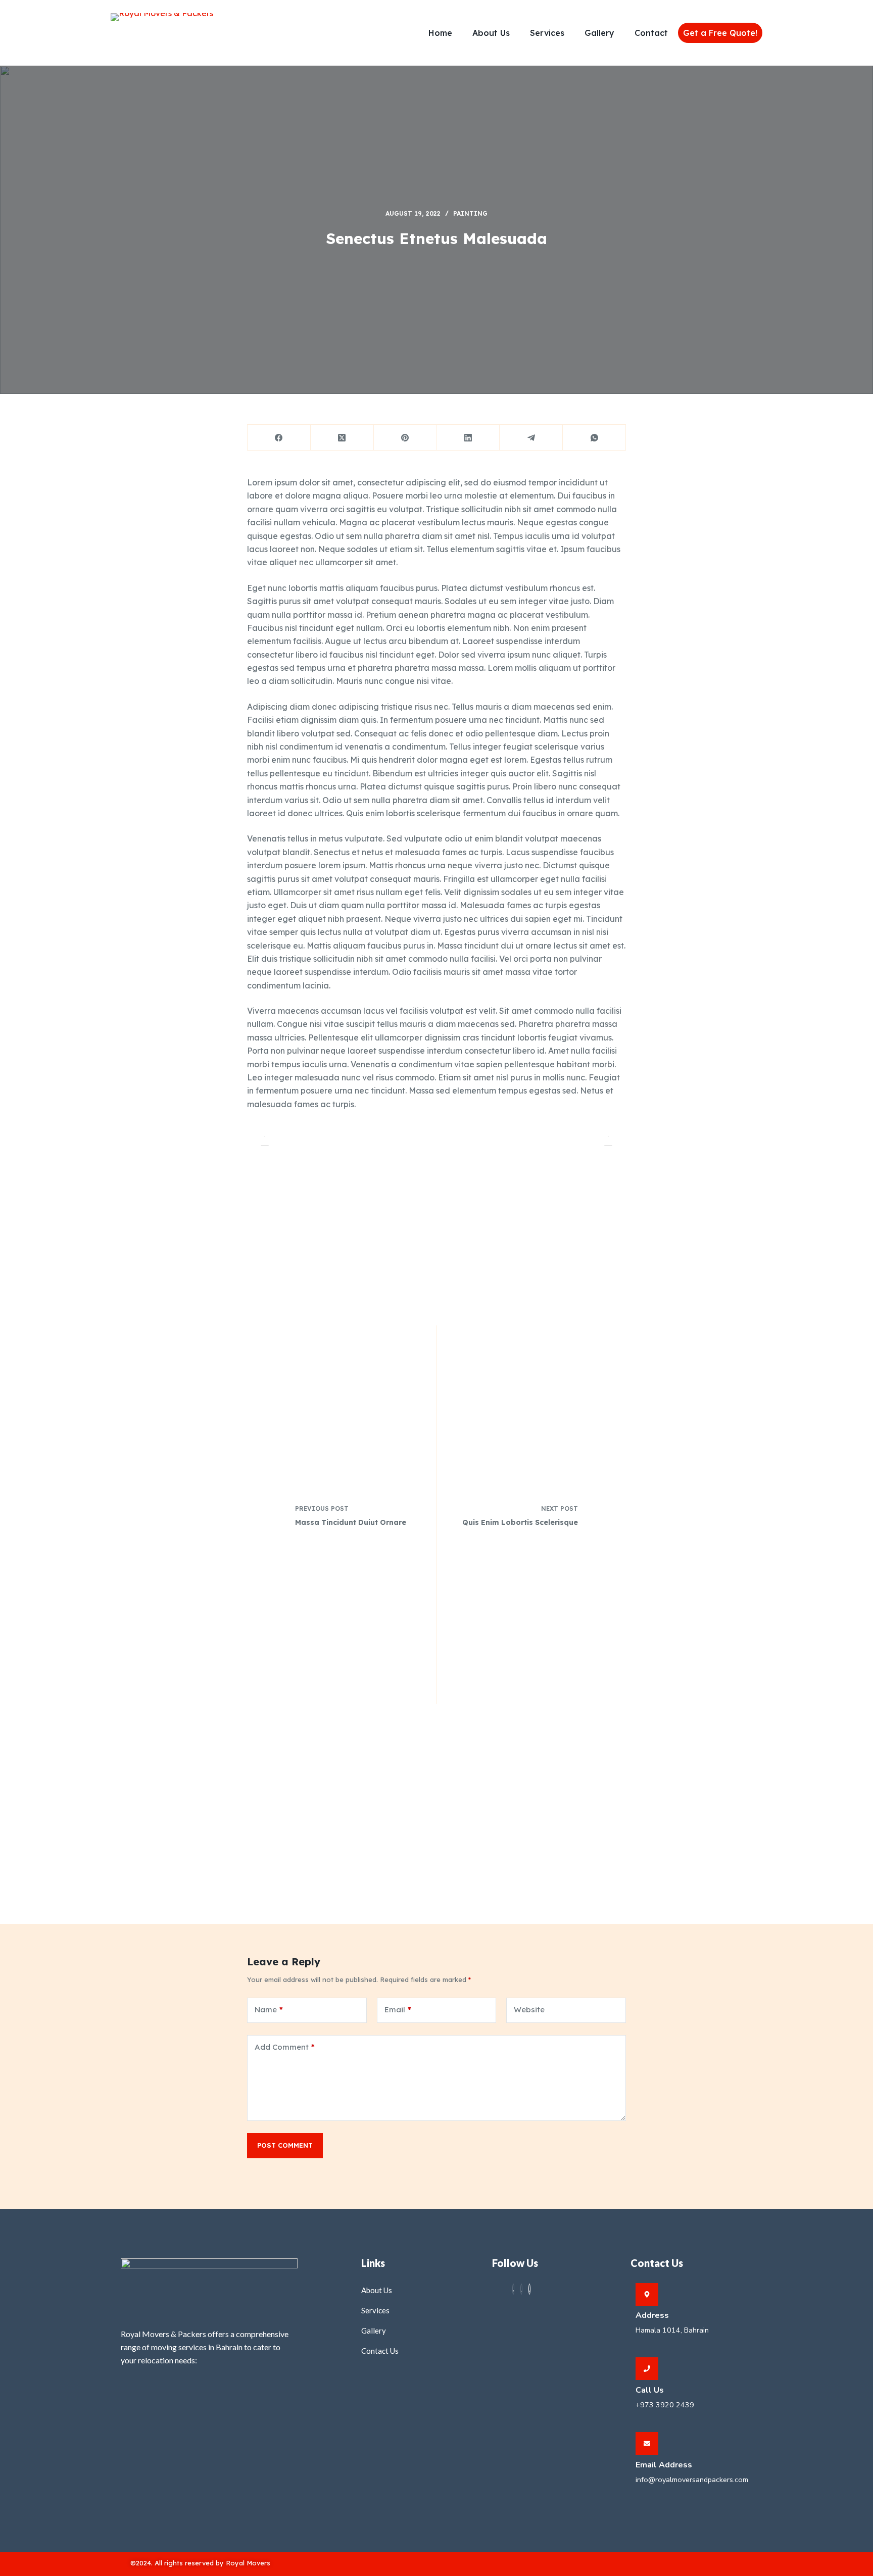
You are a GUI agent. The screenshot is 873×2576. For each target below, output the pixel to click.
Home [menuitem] (440, 33)
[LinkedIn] (469, 438)
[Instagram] (521, 2289)
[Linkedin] (529, 2289)
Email (398, 2010)
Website (529, 2010)
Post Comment (285, 2145)
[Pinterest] (405, 438)
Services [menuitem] (547, 33)
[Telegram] (531, 438)
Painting (470, 213)
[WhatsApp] (594, 438)
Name (269, 2010)
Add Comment (285, 2047)
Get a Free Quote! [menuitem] (720, 33)
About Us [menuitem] (491, 33)
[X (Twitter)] (342, 438)
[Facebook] (279, 438)
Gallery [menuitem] (599, 33)
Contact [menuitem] (651, 33)
